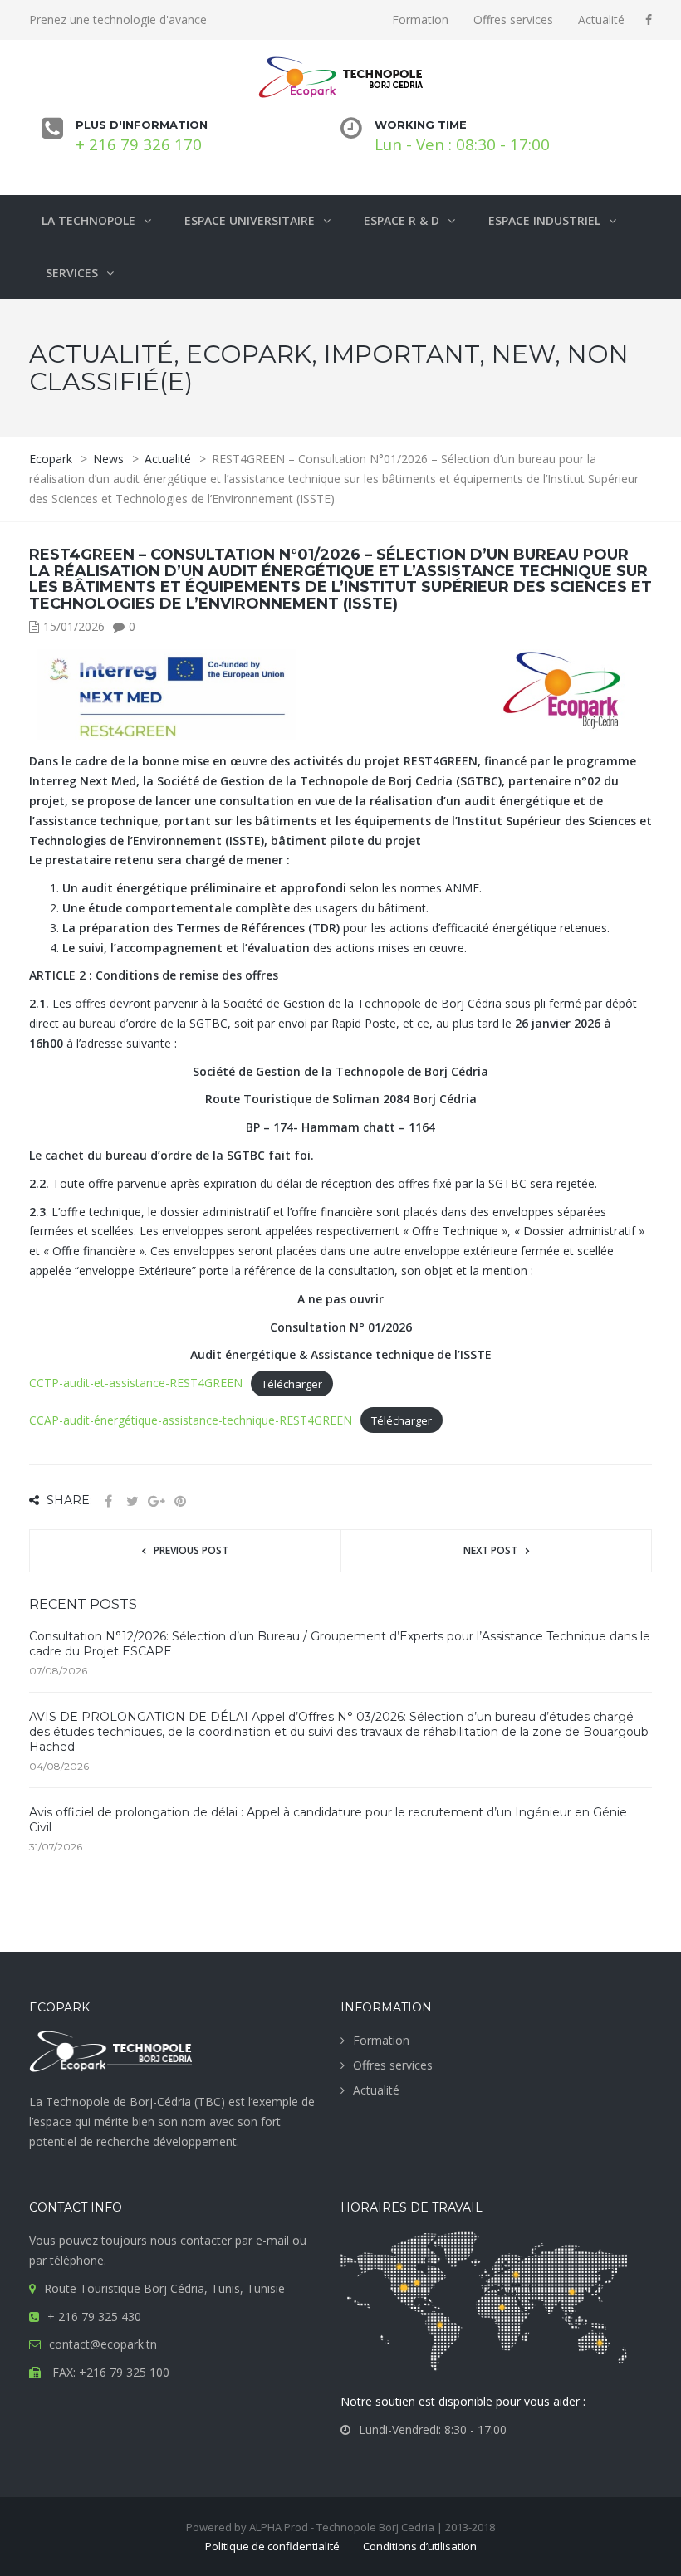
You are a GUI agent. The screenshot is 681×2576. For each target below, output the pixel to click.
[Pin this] (180, 1501)
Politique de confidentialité (272, 2546)
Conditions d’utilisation (420, 2546)
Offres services (513, 20)
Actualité (601, 20)
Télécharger (292, 1383)
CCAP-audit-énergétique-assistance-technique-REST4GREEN (191, 1420)
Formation (420, 20)
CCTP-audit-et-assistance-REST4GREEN (136, 1383)
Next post (490, 1550)
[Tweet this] (132, 1501)
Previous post (191, 1550)
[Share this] (108, 1501)
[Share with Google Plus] (156, 1501)
